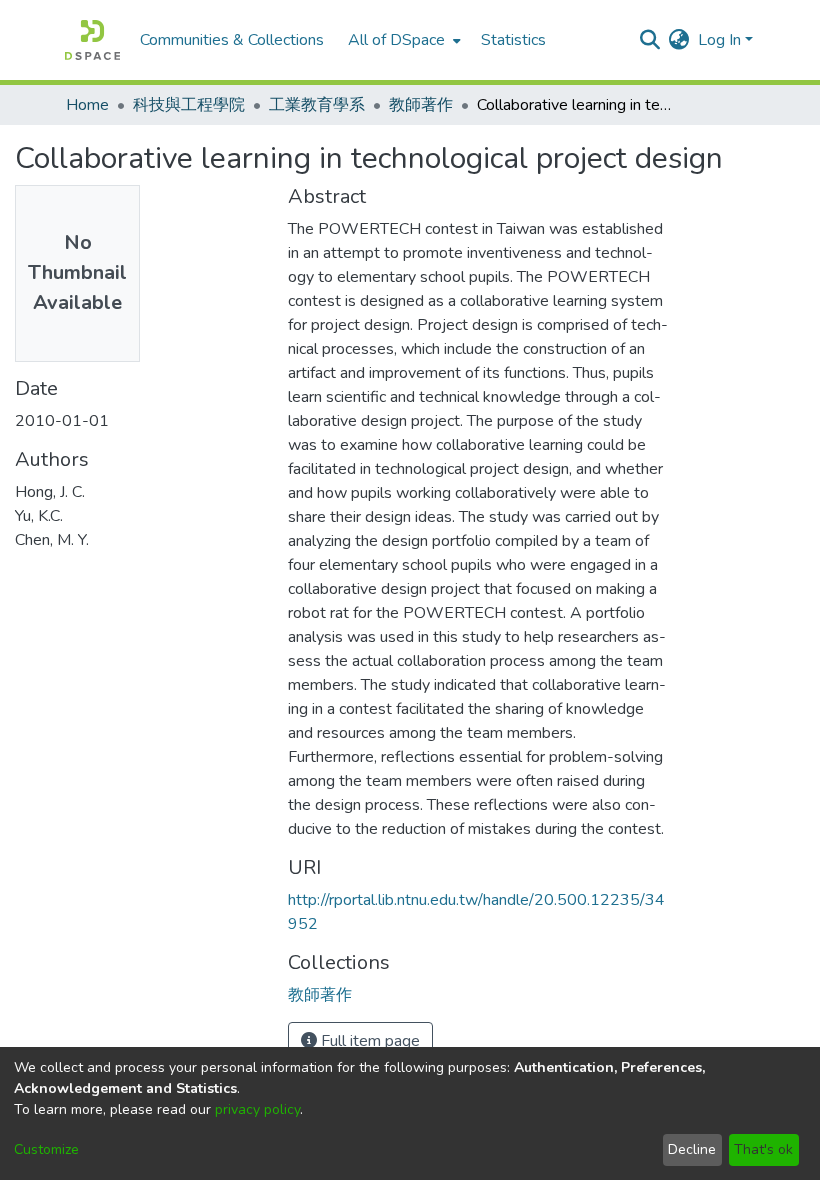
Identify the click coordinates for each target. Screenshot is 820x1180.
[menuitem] (402, 40)
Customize (46, 1149)
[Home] (92, 40)
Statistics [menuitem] (513, 40)
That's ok (763, 1149)
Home (87, 105)
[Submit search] (650, 40)
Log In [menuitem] (719, 40)
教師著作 (421, 105)
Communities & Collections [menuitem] (232, 40)
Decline (692, 1149)
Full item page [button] (368, 1041)
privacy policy (257, 1109)
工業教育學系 (317, 105)
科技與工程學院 (189, 105)
